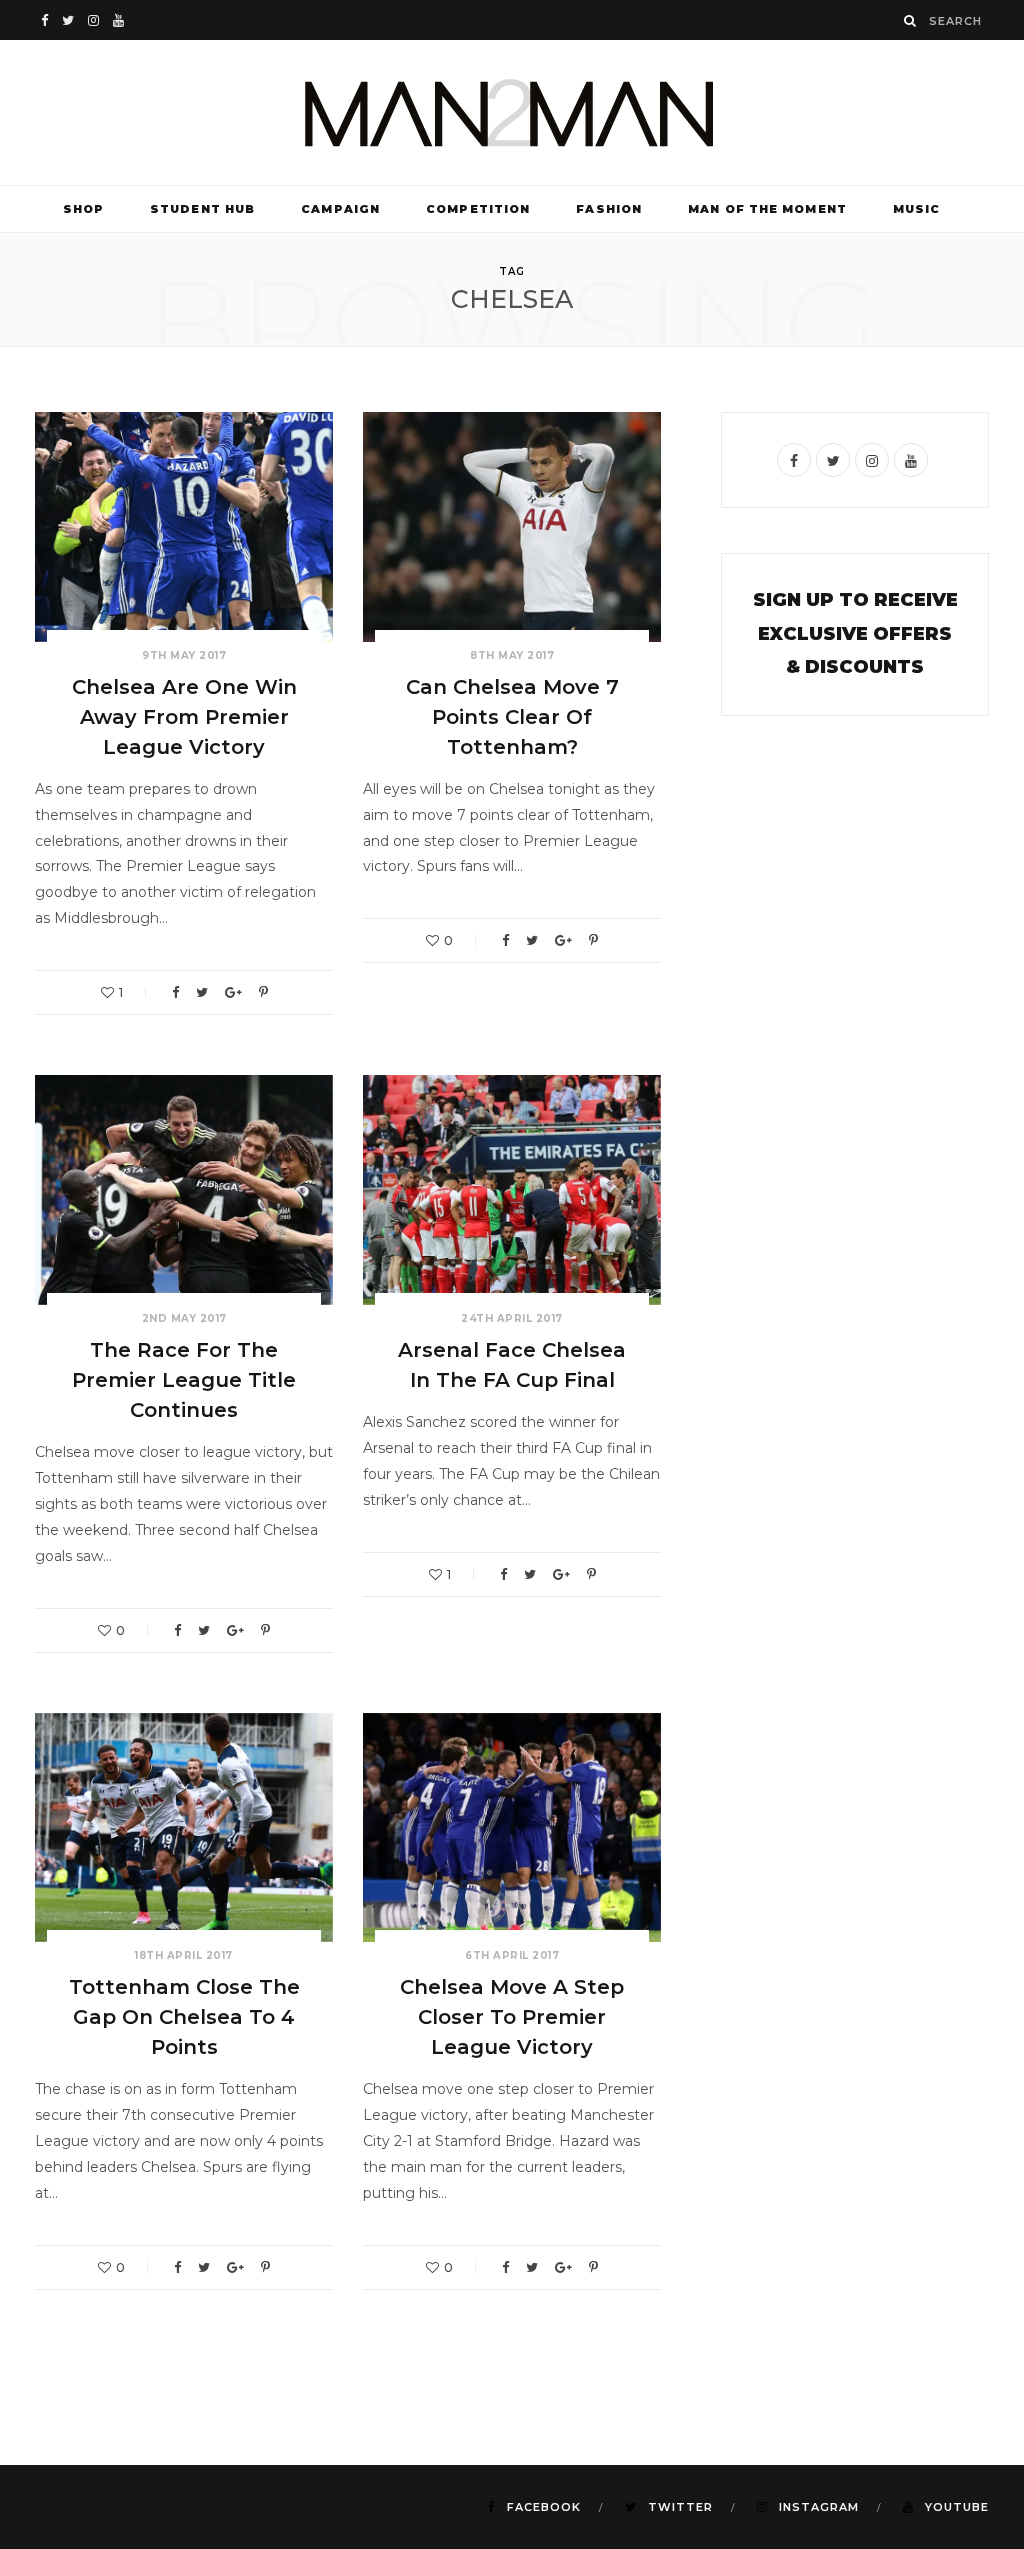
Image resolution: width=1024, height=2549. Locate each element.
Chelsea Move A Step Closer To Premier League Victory (512, 2017)
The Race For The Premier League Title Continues (184, 1380)
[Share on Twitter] (202, 992)
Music (917, 209)
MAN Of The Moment (767, 209)
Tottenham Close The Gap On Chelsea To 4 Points (184, 2017)
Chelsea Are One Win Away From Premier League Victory (184, 717)
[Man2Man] (512, 112)
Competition (478, 209)
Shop (83, 209)
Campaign (340, 209)
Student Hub (202, 209)
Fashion (609, 209)
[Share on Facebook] (175, 992)
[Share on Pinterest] (263, 992)
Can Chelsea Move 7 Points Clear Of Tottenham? (512, 717)
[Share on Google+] (233, 992)
